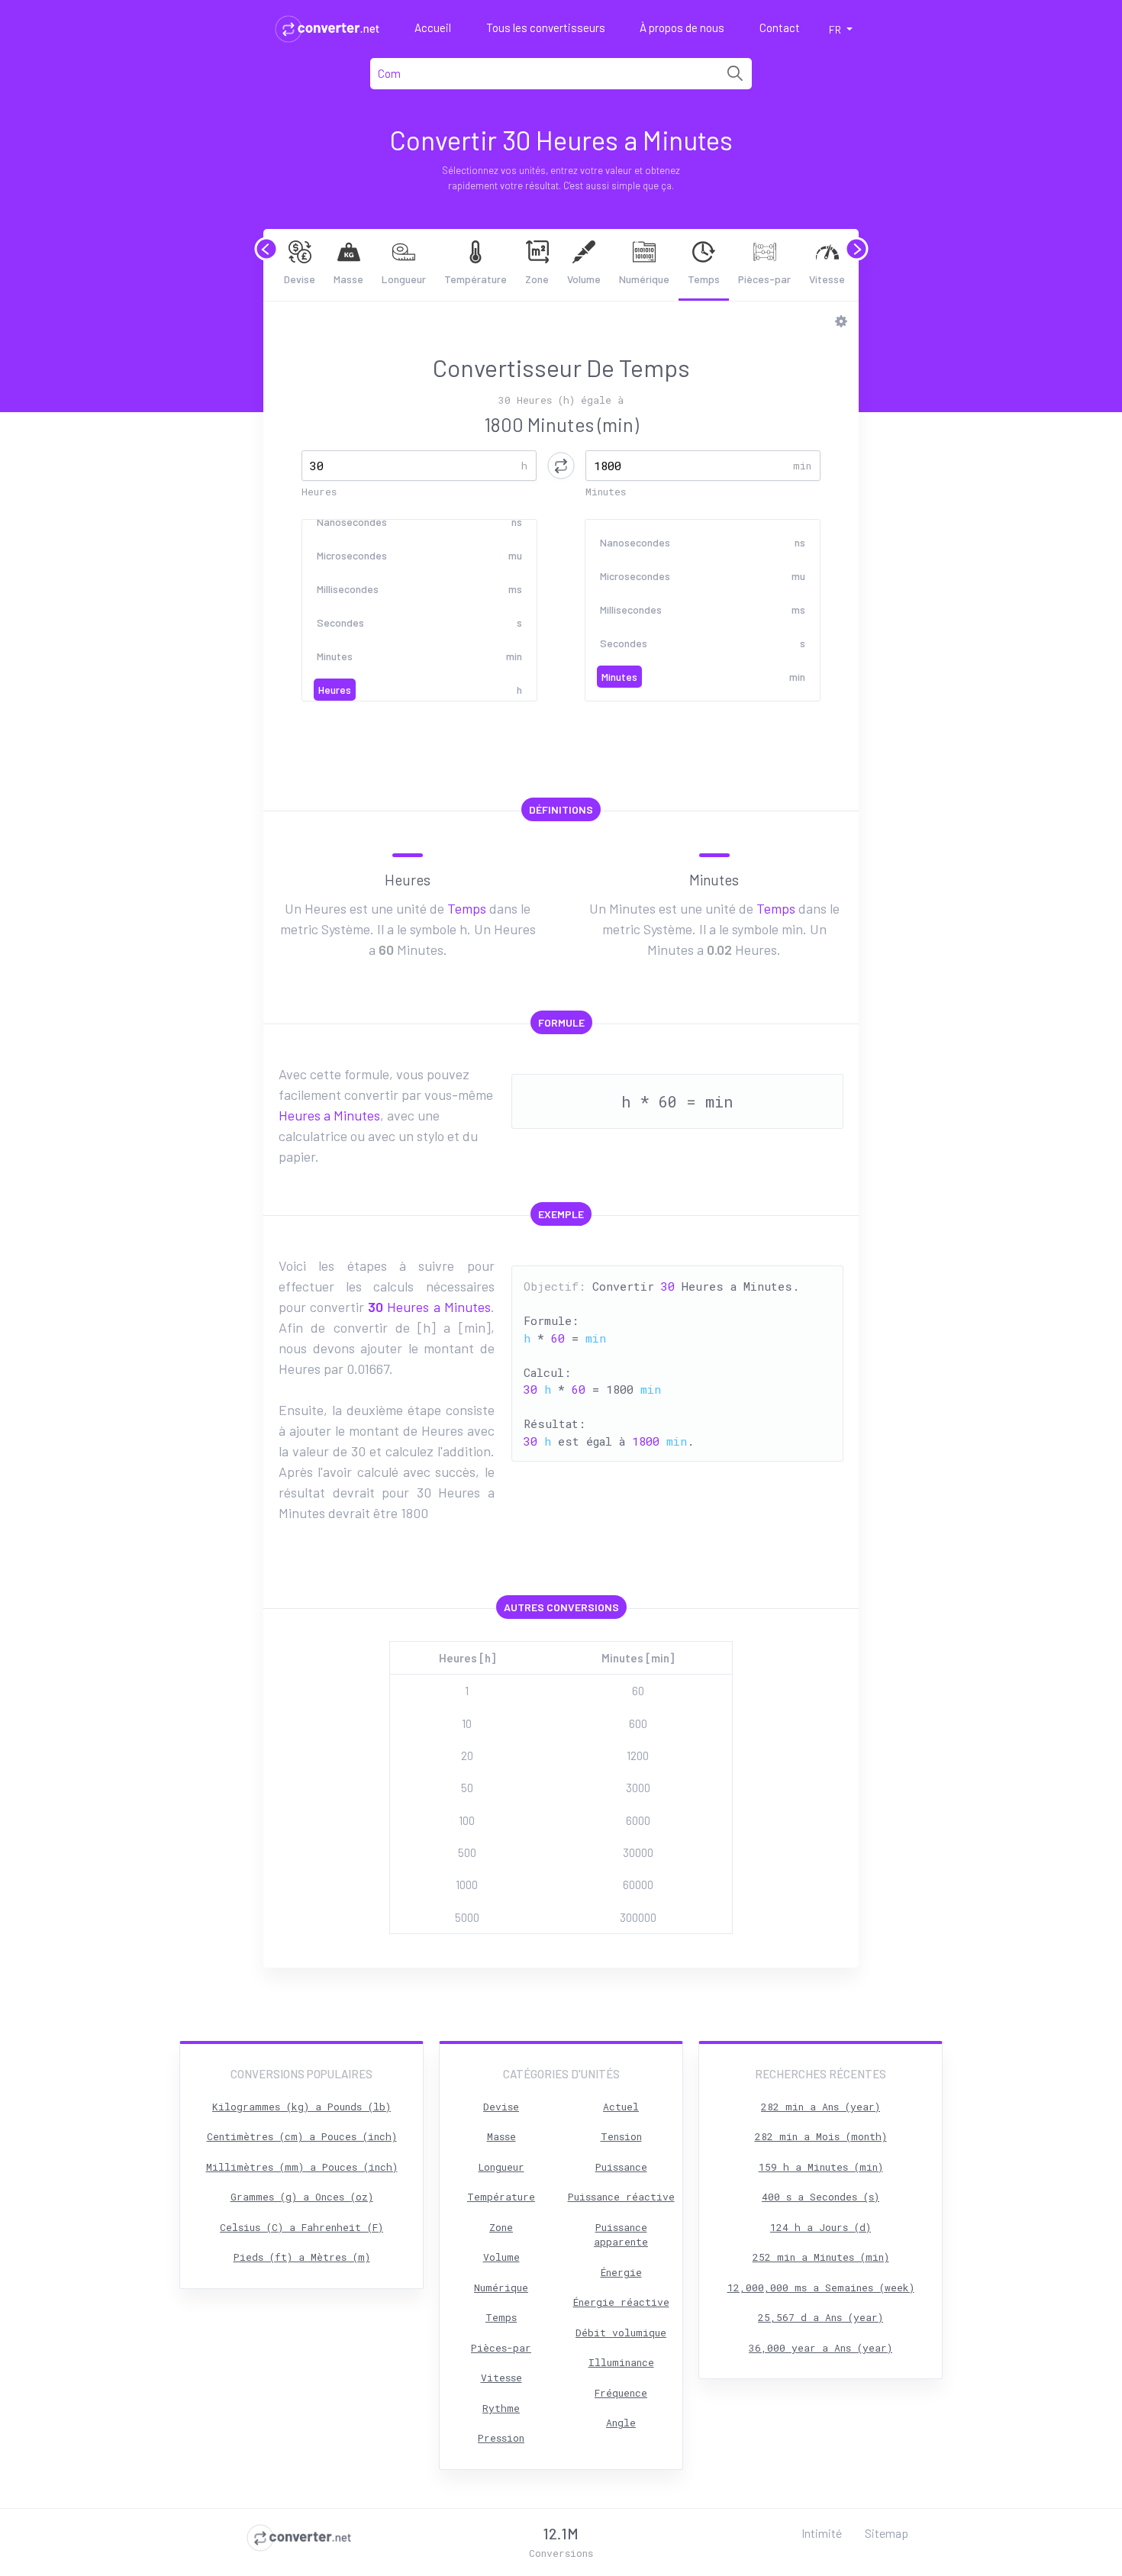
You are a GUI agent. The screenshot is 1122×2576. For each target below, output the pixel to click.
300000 (638, 1917)
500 (467, 1852)
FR (836, 29)
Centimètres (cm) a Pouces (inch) (302, 2136)
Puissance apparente (621, 2235)
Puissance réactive (621, 2197)
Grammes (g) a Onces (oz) (302, 2197)
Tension (621, 2136)
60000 (638, 1884)
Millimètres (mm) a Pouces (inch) (302, 2167)
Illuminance (621, 2362)
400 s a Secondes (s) (821, 2197)
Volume (584, 279)
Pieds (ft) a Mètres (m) (302, 2257)
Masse (348, 279)
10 (467, 1723)
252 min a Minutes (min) (821, 2257)
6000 (638, 1820)
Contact (780, 27)
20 (467, 1755)
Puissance (621, 2167)
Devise (300, 279)
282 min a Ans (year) (821, 2107)
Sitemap (887, 2533)
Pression (501, 2438)
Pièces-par (764, 279)
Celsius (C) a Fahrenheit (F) (301, 2227)
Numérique (644, 279)
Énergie (621, 2272)
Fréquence (621, 2393)
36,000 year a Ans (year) (821, 2348)
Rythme (501, 2408)
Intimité (822, 2533)
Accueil (433, 27)
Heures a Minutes (329, 1115)
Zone (537, 279)
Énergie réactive (621, 2302)
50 (467, 1788)
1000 (467, 1884)
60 (638, 1691)
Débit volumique (621, 2333)
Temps (704, 279)
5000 (467, 1917)
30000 (638, 1852)
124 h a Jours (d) (821, 2227)
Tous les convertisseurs (546, 27)
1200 (638, 1755)
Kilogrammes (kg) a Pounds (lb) (301, 2107)
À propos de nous (682, 27)
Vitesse (827, 279)
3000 (638, 1788)
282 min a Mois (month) (821, 2136)
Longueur (404, 279)
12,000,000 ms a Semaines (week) (821, 2287)
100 (467, 1820)
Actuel (621, 2107)
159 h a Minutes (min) (821, 2167)
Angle (621, 2423)
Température (476, 279)
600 (638, 1723)
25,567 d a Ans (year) (821, 2317)
